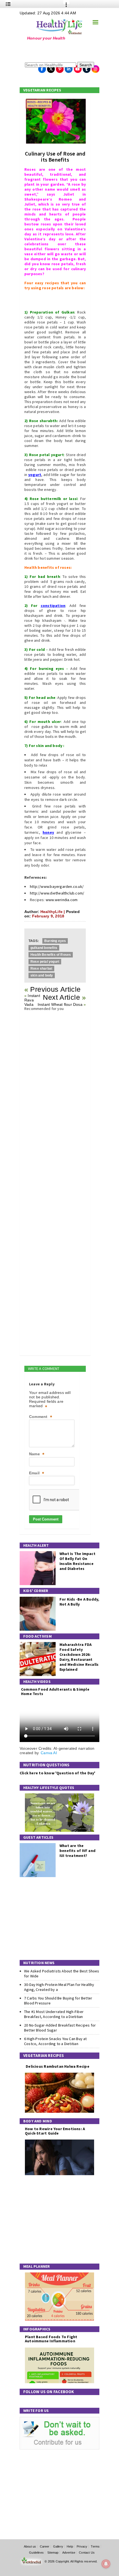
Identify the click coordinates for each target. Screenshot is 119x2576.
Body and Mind (38, 2121)
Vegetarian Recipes (42, 90)
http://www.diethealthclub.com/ (57, 893)
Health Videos (37, 1682)
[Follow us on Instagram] (95, 67)
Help (70, 2546)
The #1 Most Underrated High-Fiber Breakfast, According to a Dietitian (54, 2014)
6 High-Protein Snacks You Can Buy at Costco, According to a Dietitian (55, 2041)
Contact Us (87, 2553)
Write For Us (36, 2411)
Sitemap (53, 2553)
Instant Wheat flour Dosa (60, 1004)
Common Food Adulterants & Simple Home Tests (55, 1691)
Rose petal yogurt (45, 962)
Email (37, 1473)
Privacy (82, 2546)
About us (30, 2546)
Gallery (58, 2546)
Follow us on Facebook (49, 2392)
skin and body (42, 975)
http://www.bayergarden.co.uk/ (57, 886)
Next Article (61, 997)
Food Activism (37, 1636)
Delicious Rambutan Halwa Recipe (57, 2066)
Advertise (69, 2553)
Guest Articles (38, 1837)
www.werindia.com (62, 900)
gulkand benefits (44, 948)
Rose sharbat (41, 969)
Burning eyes (55, 941)
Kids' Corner (36, 1591)
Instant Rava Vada (32, 1000)
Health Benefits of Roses (51, 955)
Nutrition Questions (46, 1765)
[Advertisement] (54, 51)
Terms (95, 2546)
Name (37, 1454)
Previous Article (55, 989)
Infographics (37, 2329)
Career (45, 2546)
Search (86, 65)
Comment (41, 1417)
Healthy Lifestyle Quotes (49, 1788)
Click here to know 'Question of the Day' (57, 1773)
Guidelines (36, 2553)
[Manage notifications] (106, 2564)
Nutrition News (39, 1963)
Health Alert (36, 1545)
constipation (53, 606)
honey (48, 832)
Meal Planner (37, 2266)
